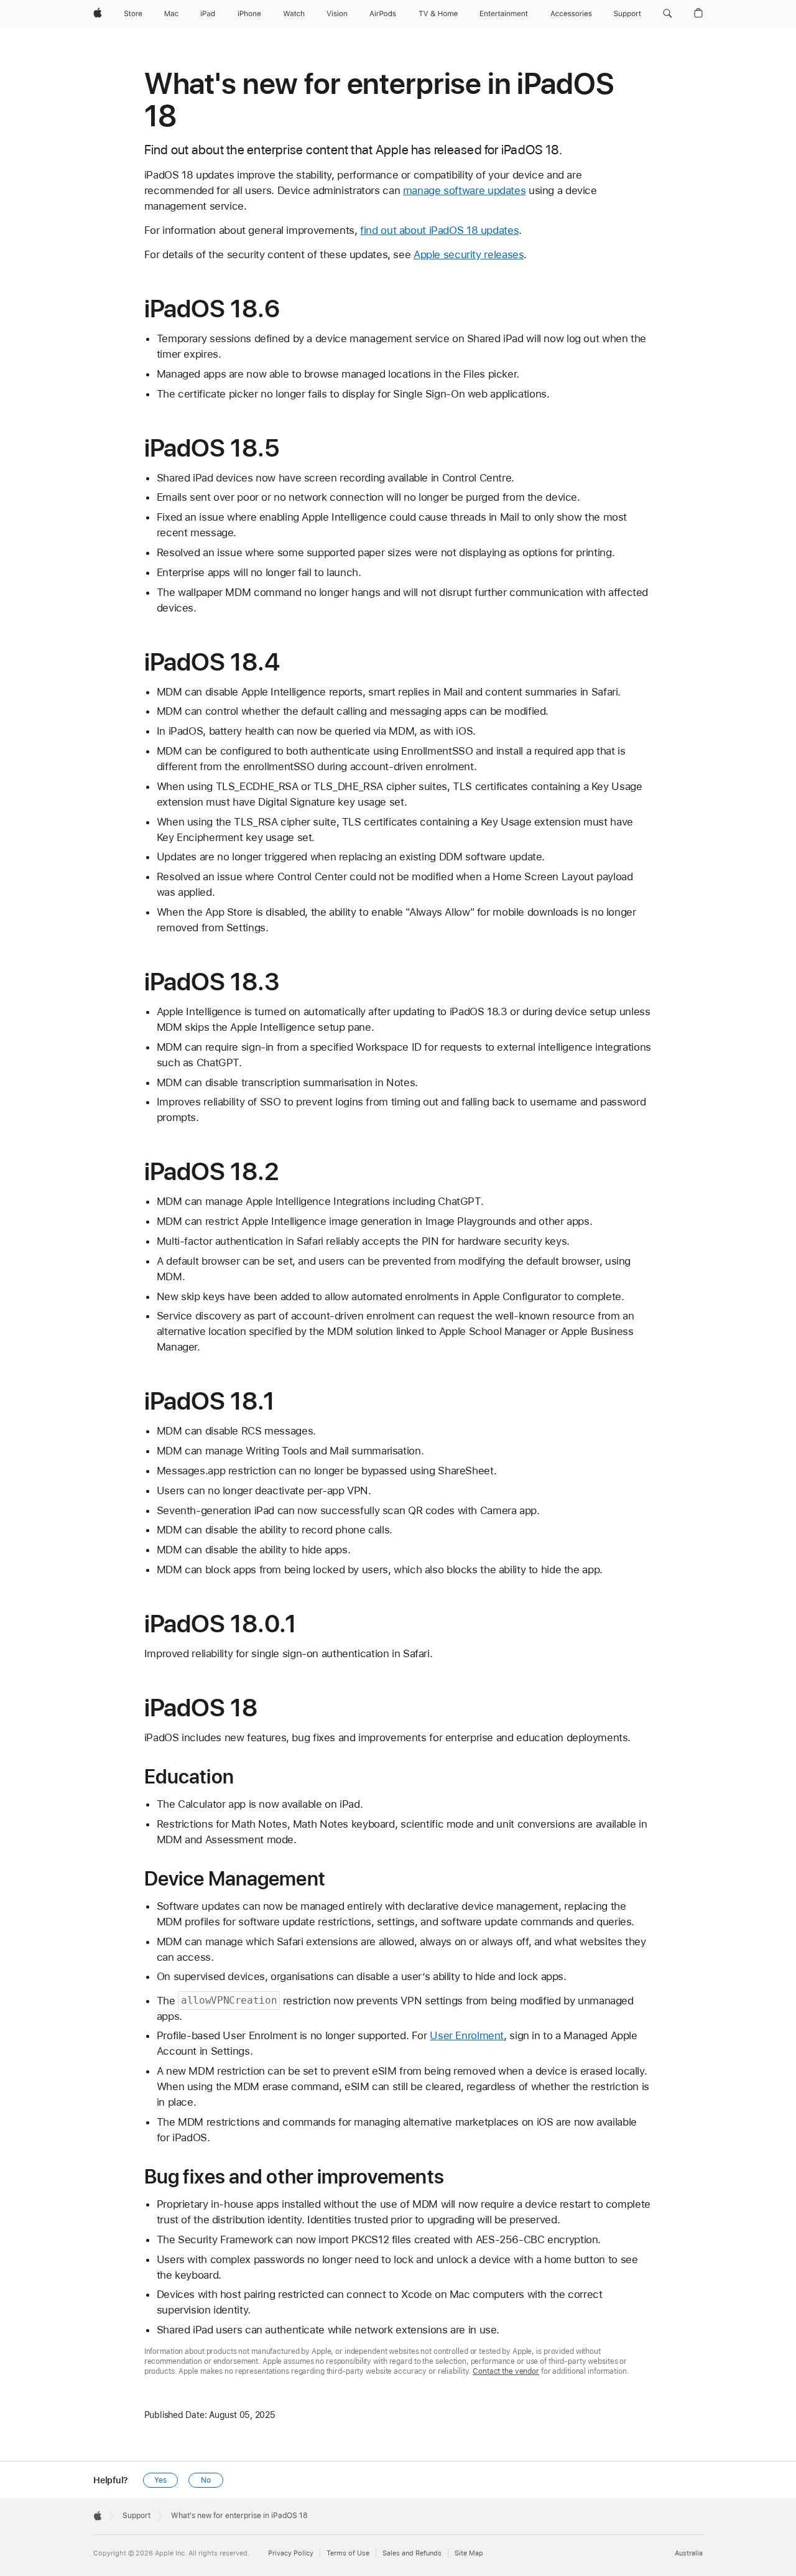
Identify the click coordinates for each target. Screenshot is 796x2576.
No (206, 2480)
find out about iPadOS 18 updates (439, 230)
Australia (689, 2553)
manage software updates (464, 190)
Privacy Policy (291, 2553)
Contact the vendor (506, 2371)
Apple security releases (469, 254)
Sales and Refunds (412, 2553)
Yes (160, 2480)
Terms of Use (348, 2553)
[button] (668, 14)
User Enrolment (467, 2035)
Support (137, 2516)
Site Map (469, 2553)
